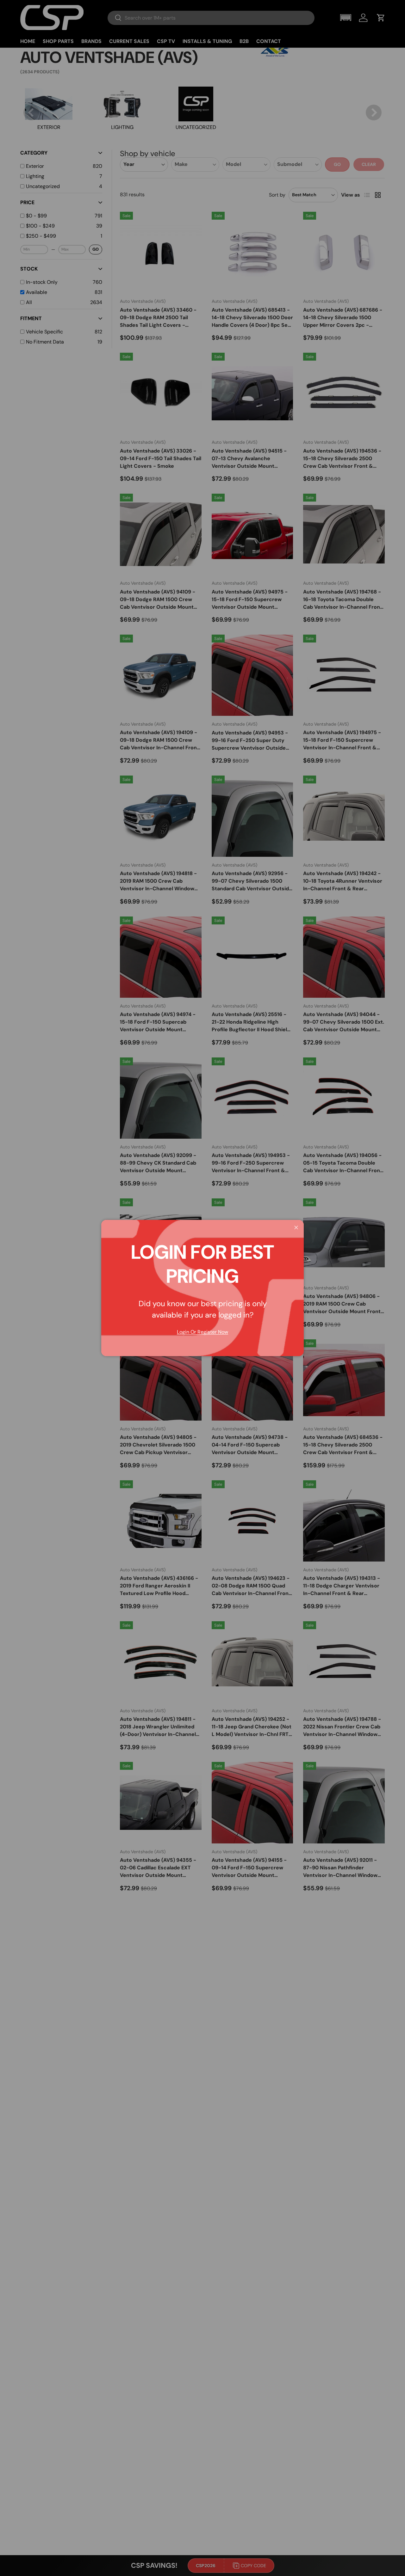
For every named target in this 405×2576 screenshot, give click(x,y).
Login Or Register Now (202, 1332)
